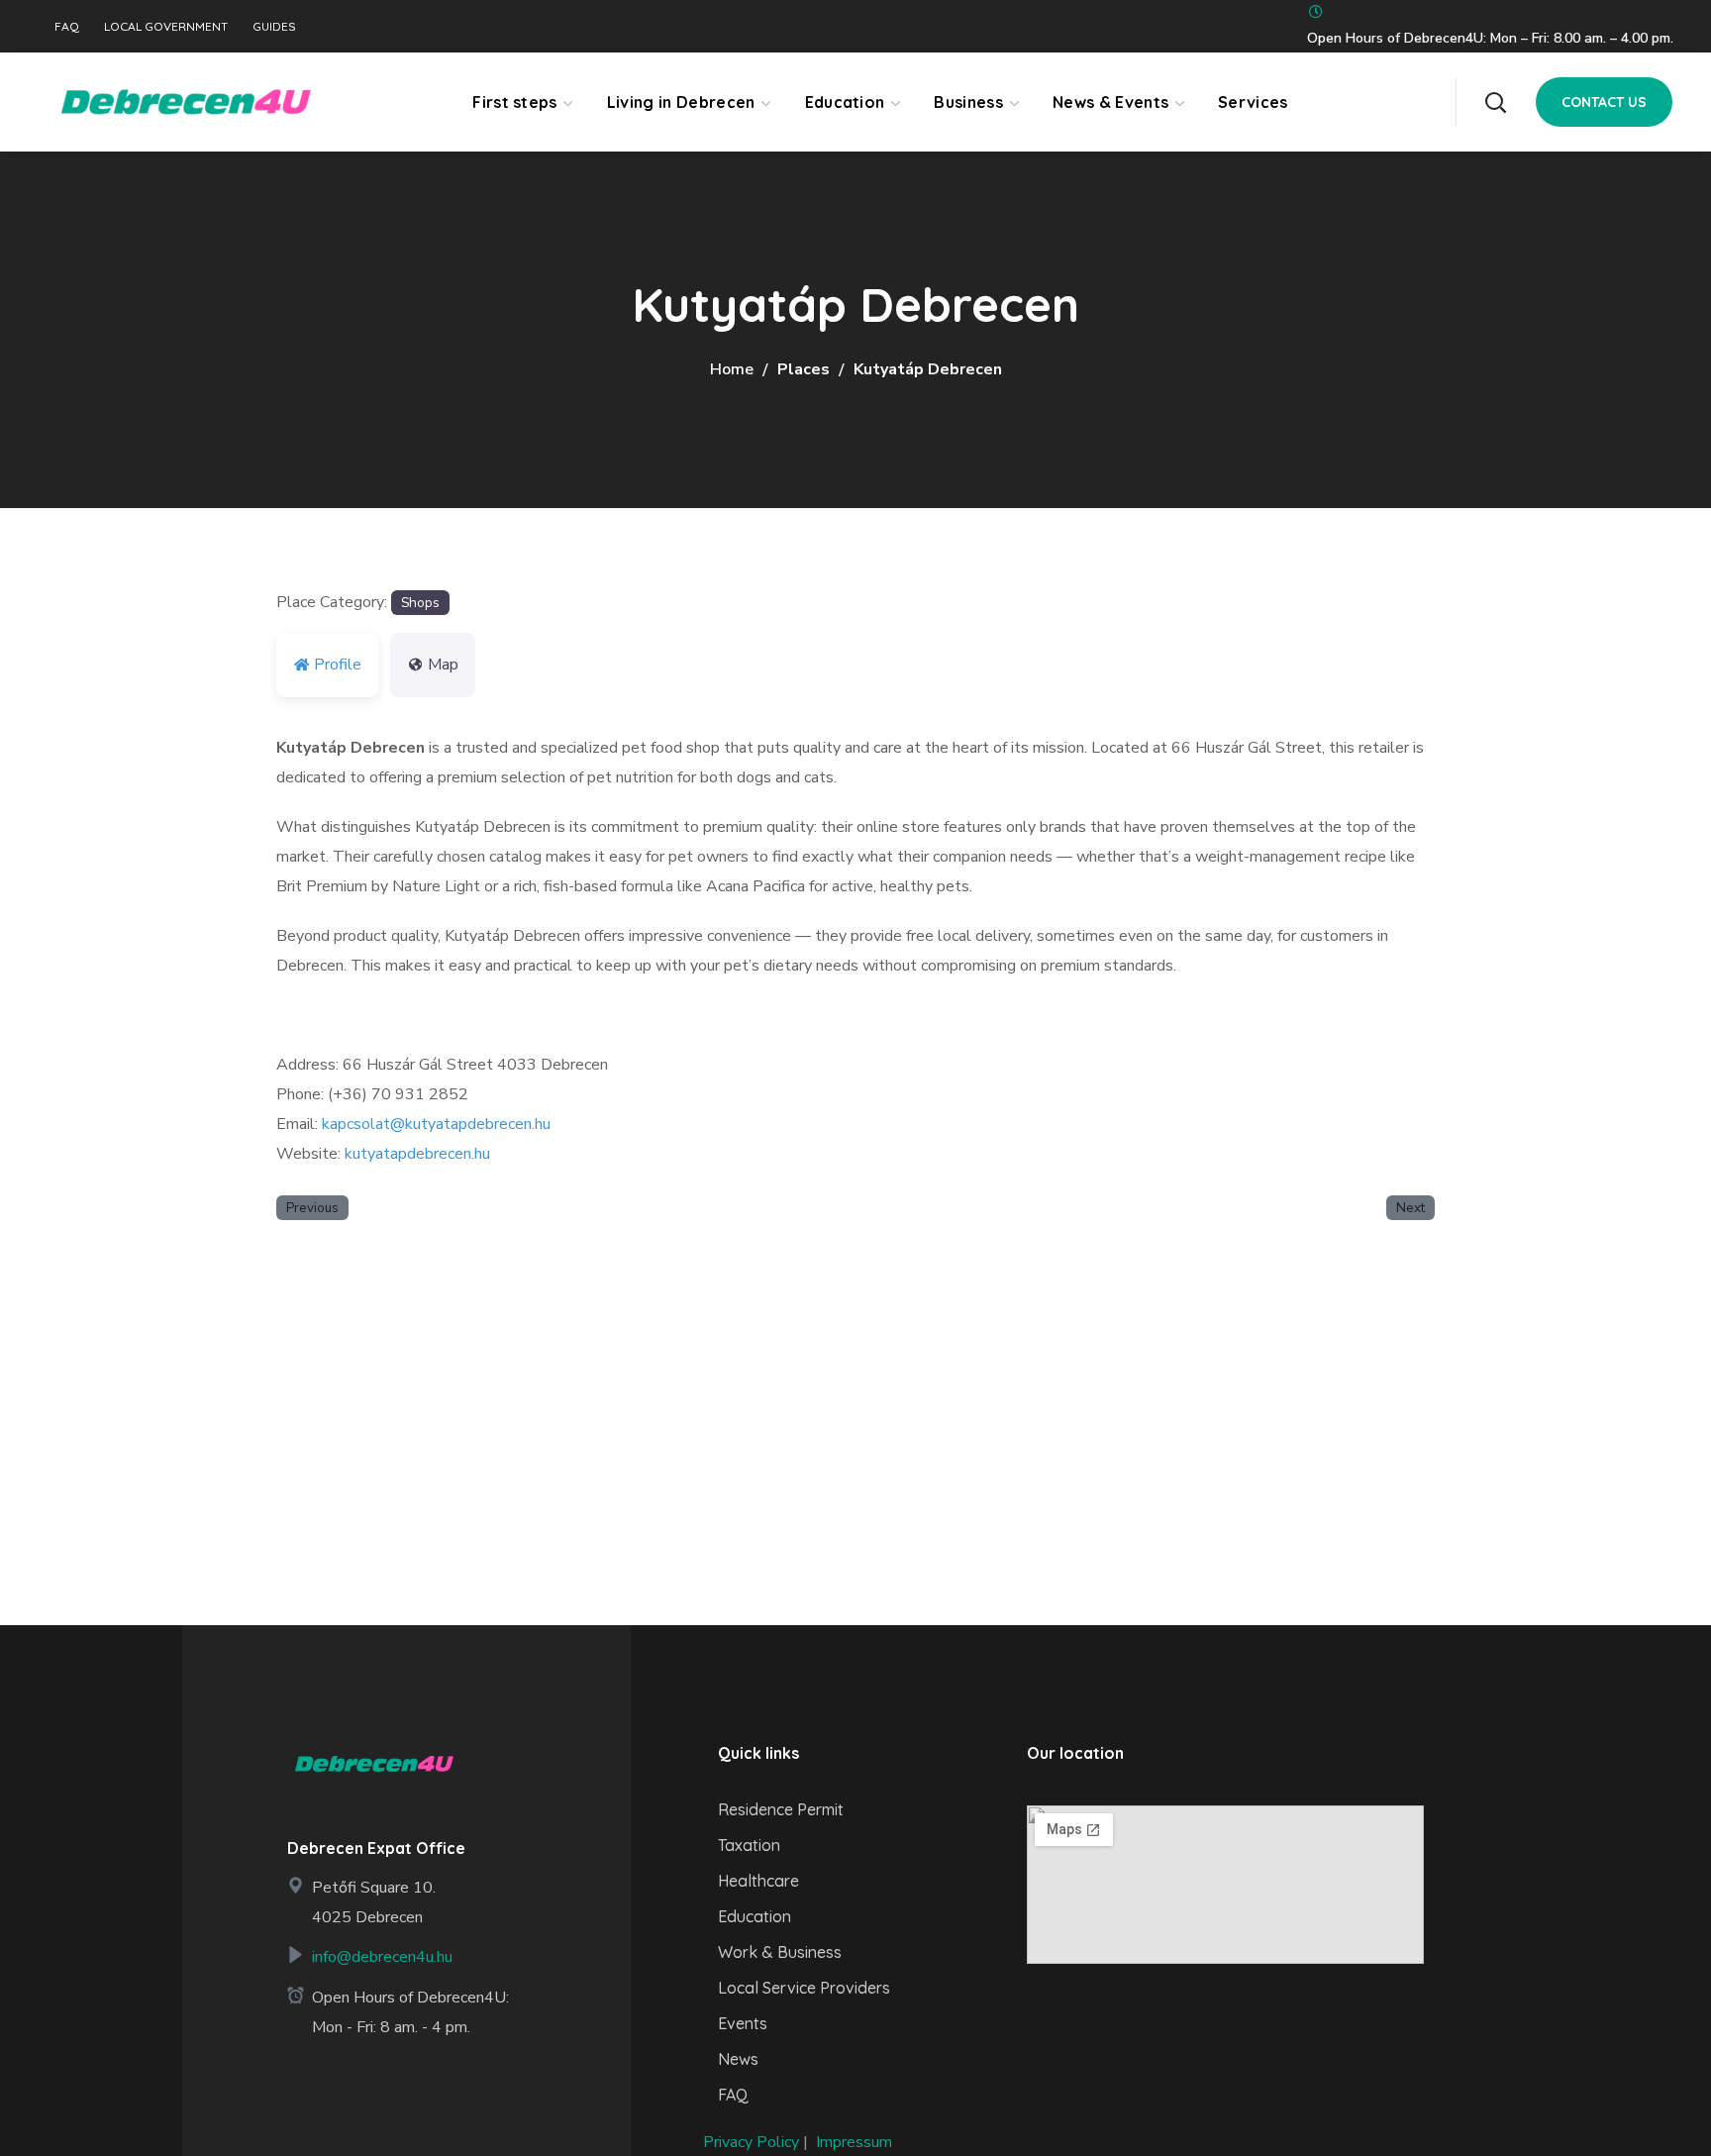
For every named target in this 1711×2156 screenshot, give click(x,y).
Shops (420, 603)
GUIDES (274, 27)
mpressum (856, 2142)
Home (732, 369)
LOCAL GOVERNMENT (166, 27)
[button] (1495, 102)
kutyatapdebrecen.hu (417, 1154)
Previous (312, 1208)
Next (1410, 1208)
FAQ (67, 27)
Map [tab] (443, 665)
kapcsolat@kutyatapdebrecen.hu (436, 1124)
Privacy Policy (751, 2142)
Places (804, 369)
